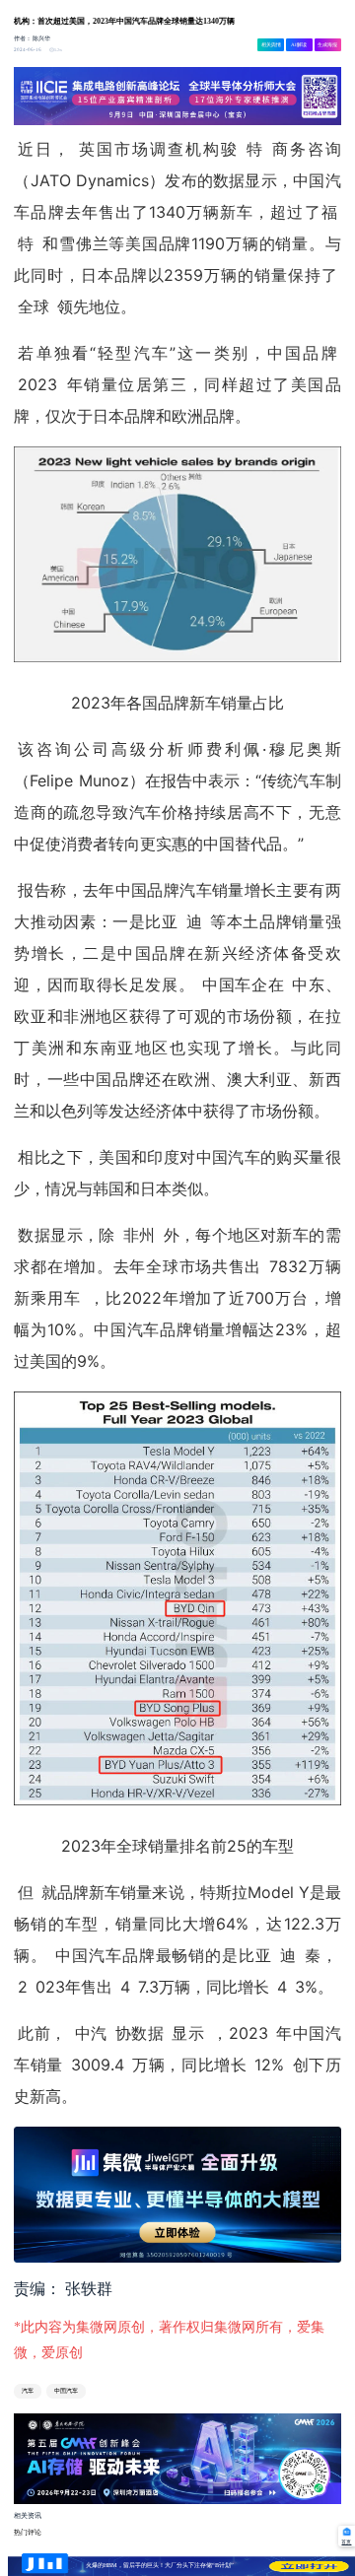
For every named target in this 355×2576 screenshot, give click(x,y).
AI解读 (299, 44)
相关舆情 (271, 44)
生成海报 (327, 44)
